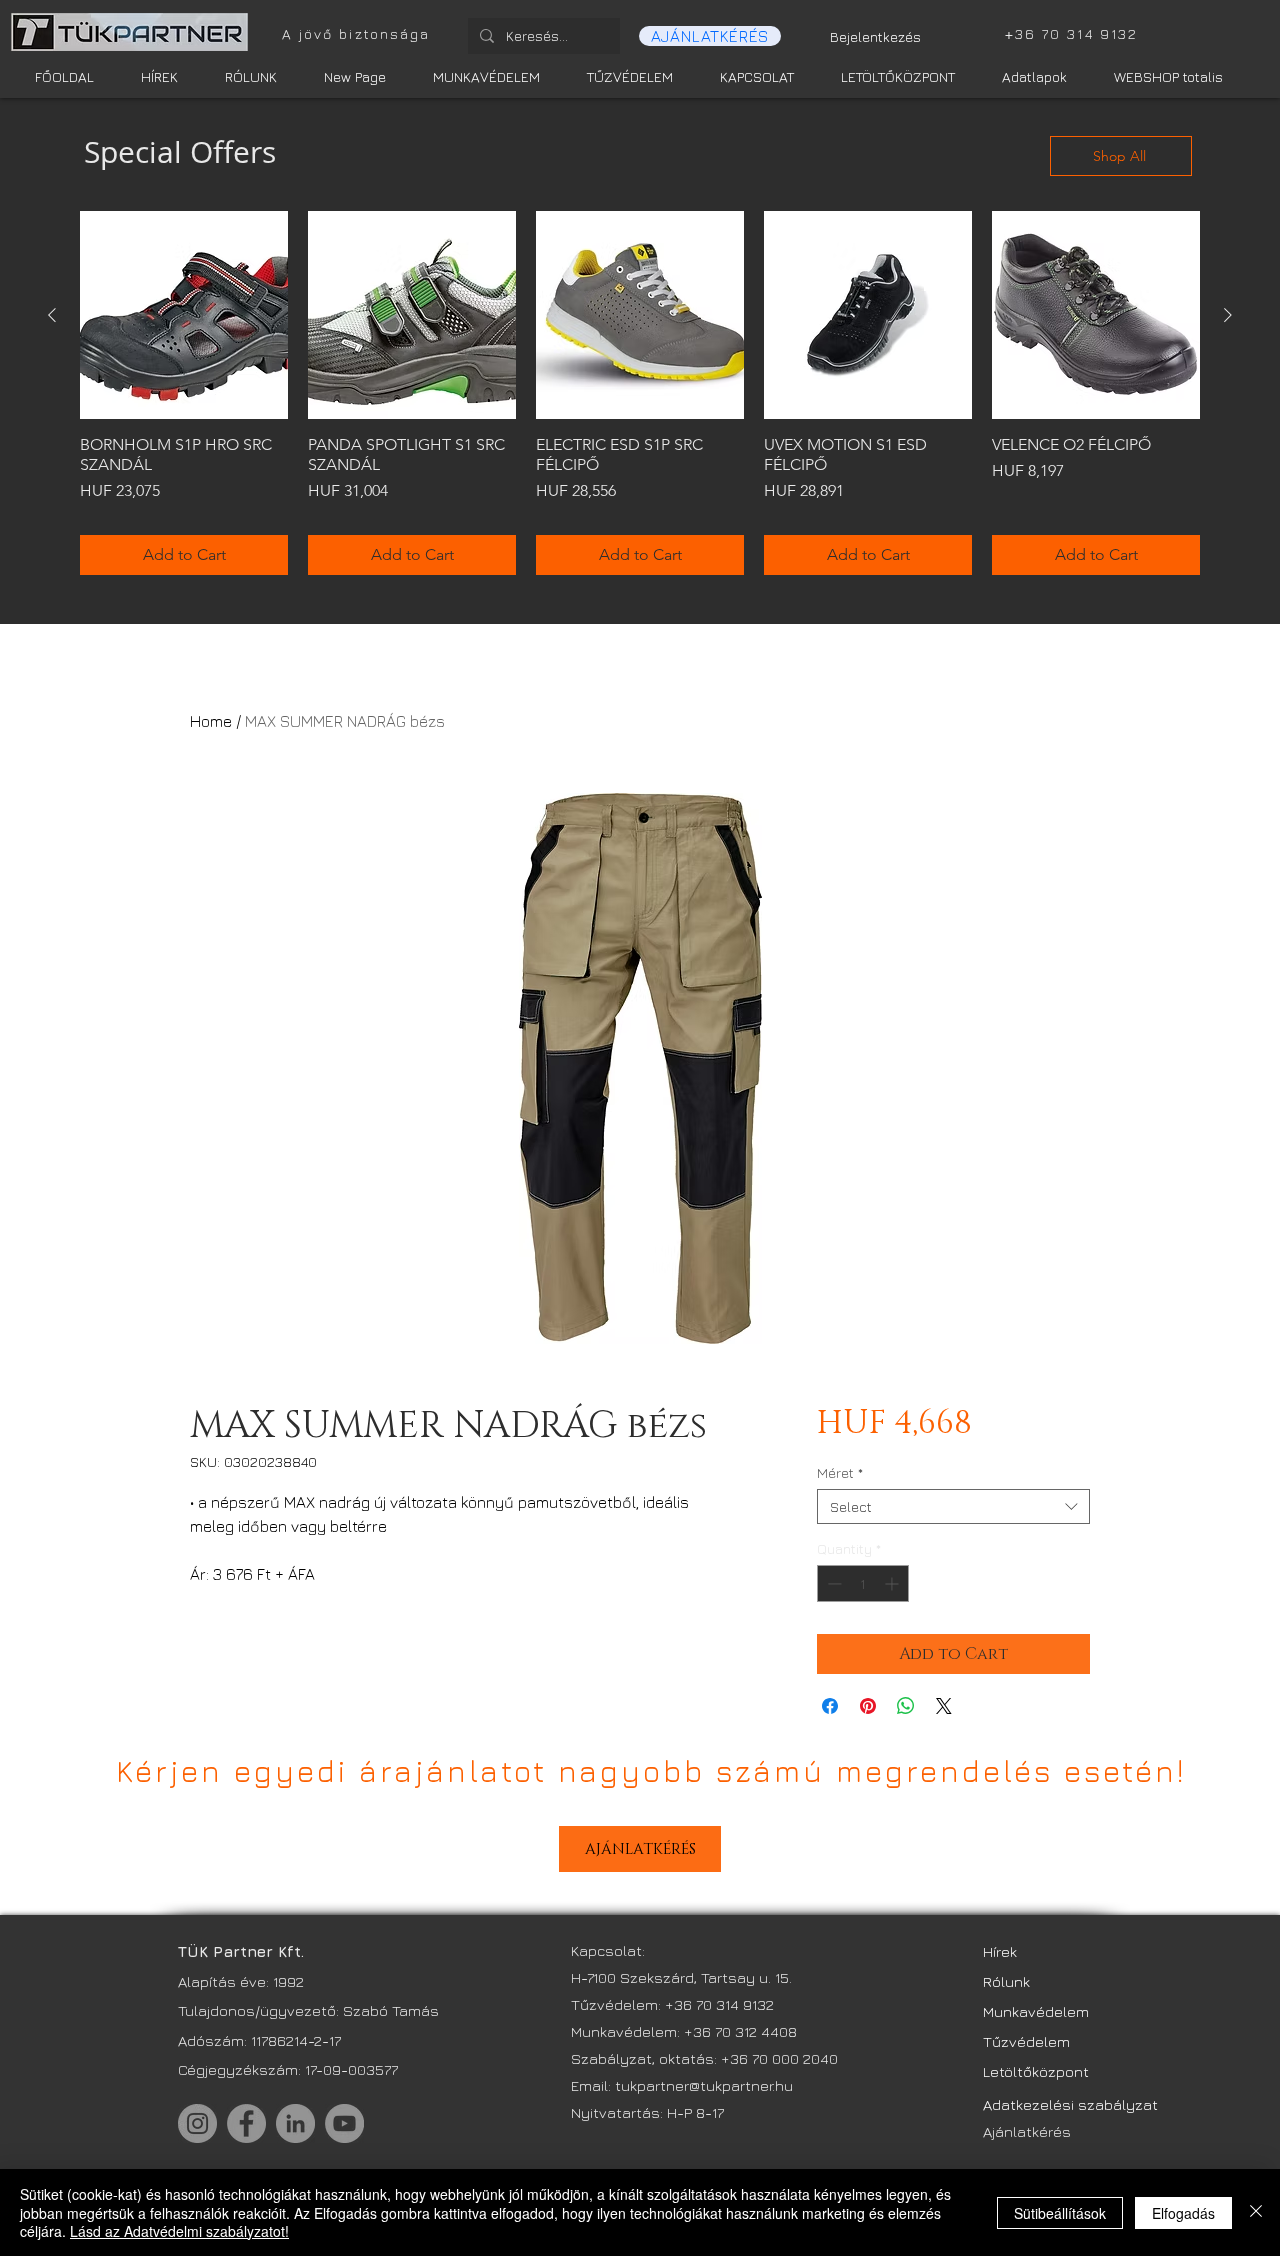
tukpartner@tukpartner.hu (706, 2085)
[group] (640, 393)
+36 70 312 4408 (740, 2031)
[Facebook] (246, 2123)
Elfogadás (1183, 2213)
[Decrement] (832, 1583)
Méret (840, 1472)
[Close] (1256, 2212)
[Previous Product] (52, 315)
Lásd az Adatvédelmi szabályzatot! (179, 2231)
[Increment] (893, 1583)
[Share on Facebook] (830, 1706)
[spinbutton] (863, 1583)
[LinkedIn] (295, 2123)
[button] (710, 36)
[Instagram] (197, 2123)
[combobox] (953, 1506)
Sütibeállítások (1060, 2213)
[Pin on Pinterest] (868, 1706)
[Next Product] (1228, 315)
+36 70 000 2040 (779, 2058)
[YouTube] (344, 2123)
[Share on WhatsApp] (906, 1706)
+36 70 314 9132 (719, 2004)
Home (211, 721)
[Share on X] (944, 1706)
